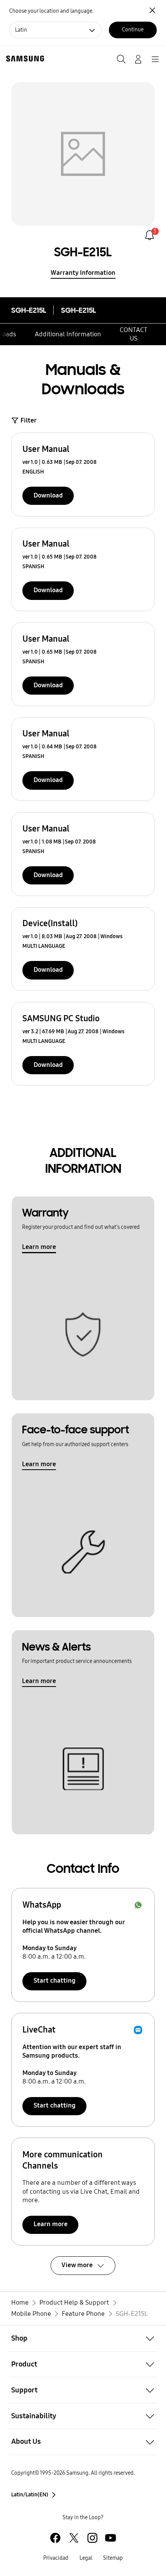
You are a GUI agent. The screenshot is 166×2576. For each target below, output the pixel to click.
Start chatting (55, 1981)
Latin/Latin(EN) (30, 2495)
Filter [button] (29, 420)
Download (48, 495)
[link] (150, 235)
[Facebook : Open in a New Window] (55, 2538)
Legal (86, 2558)
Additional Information (68, 334)
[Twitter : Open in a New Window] (74, 2538)
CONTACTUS (134, 334)
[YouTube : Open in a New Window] (111, 2538)
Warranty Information (83, 273)
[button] (83, 2338)
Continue (133, 30)
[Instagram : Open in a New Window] (92, 2538)
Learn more (39, 1247)
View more (77, 2265)
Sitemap (113, 2558)
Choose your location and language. (51, 11)
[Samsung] (24, 59)
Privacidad (56, 2558)
